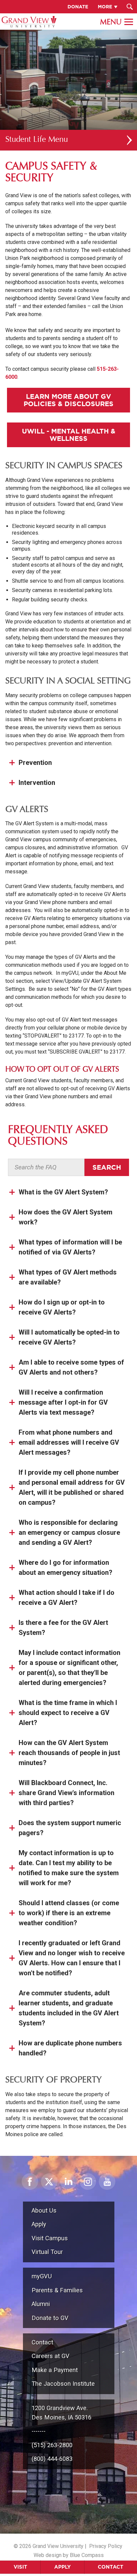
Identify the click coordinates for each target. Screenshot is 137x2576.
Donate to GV (50, 2318)
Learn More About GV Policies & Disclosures (68, 400)
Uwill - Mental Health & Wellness (69, 435)
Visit (20, 2567)
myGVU (42, 2276)
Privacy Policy (106, 2546)
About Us (44, 2210)
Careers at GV (51, 2356)
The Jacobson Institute (63, 2384)
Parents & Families (57, 2290)
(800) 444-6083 (52, 2459)
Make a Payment (55, 2370)
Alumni (41, 2304)
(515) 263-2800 (52, 2445)
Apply (63, 2567)
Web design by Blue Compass (69, 2555)
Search (107, 1167)
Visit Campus (50, 2238)
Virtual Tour (47, 2252)
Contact (111, 2567)
